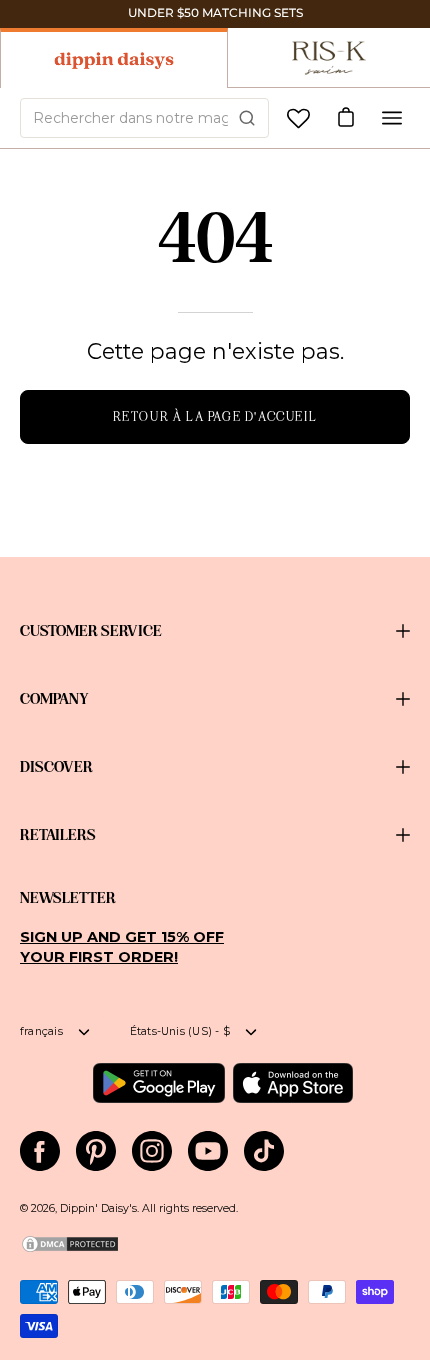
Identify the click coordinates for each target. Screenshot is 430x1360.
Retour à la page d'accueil (215, 416)
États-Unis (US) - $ (180, 1031)
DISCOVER (56, 767)
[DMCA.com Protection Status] (70, 1250)
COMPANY (54, 699)
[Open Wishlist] (298, 118)
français (41, 1031)
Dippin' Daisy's (98, 1208)
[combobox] (144, 118)
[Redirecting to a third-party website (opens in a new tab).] (158, 1083)
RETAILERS (58, 835)
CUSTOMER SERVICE (91, 631)
